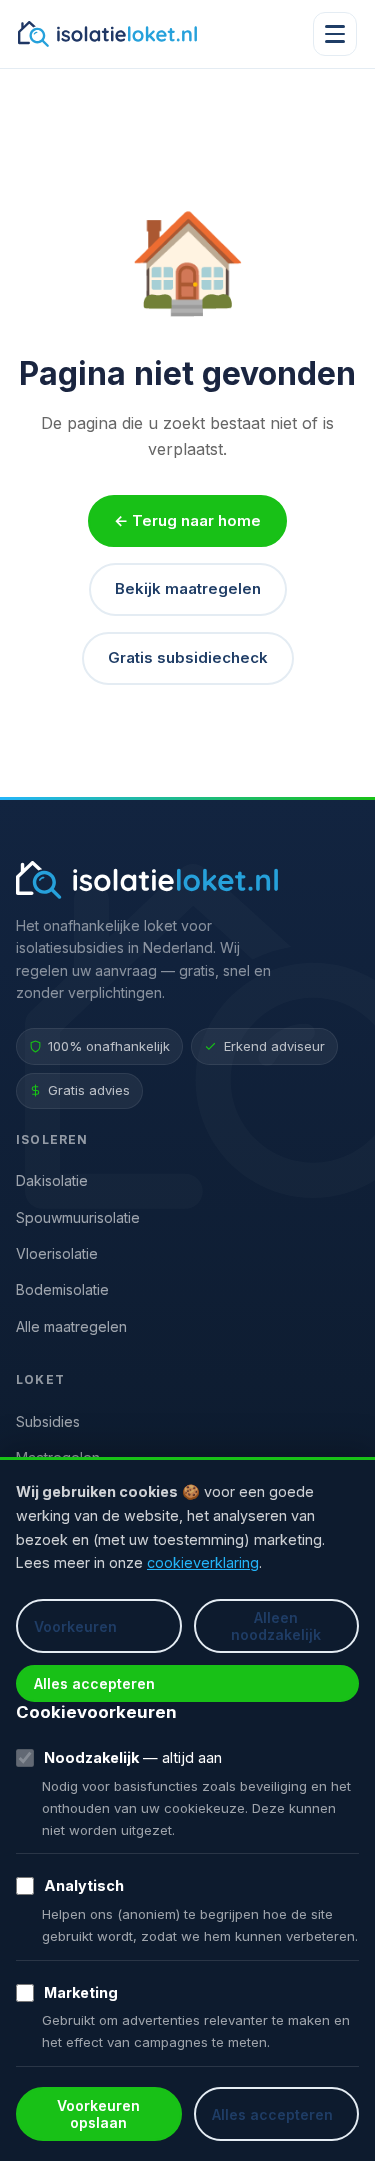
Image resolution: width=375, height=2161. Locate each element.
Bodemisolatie (62, 1289)
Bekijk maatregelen (188, 588)
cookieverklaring (203, 1562)
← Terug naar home (187, 520)
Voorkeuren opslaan (98, 2114)
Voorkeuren (75, 1626)
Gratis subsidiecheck (188, 657)
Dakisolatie (52, 1180)
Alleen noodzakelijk (276, 1626)
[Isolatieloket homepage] (107, 34)
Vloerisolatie (57, 1253)
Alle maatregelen (71, 1326)
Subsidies (48, 1421)
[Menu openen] (335, 34)
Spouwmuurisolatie (78, 1217)
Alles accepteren (94, 1683)
